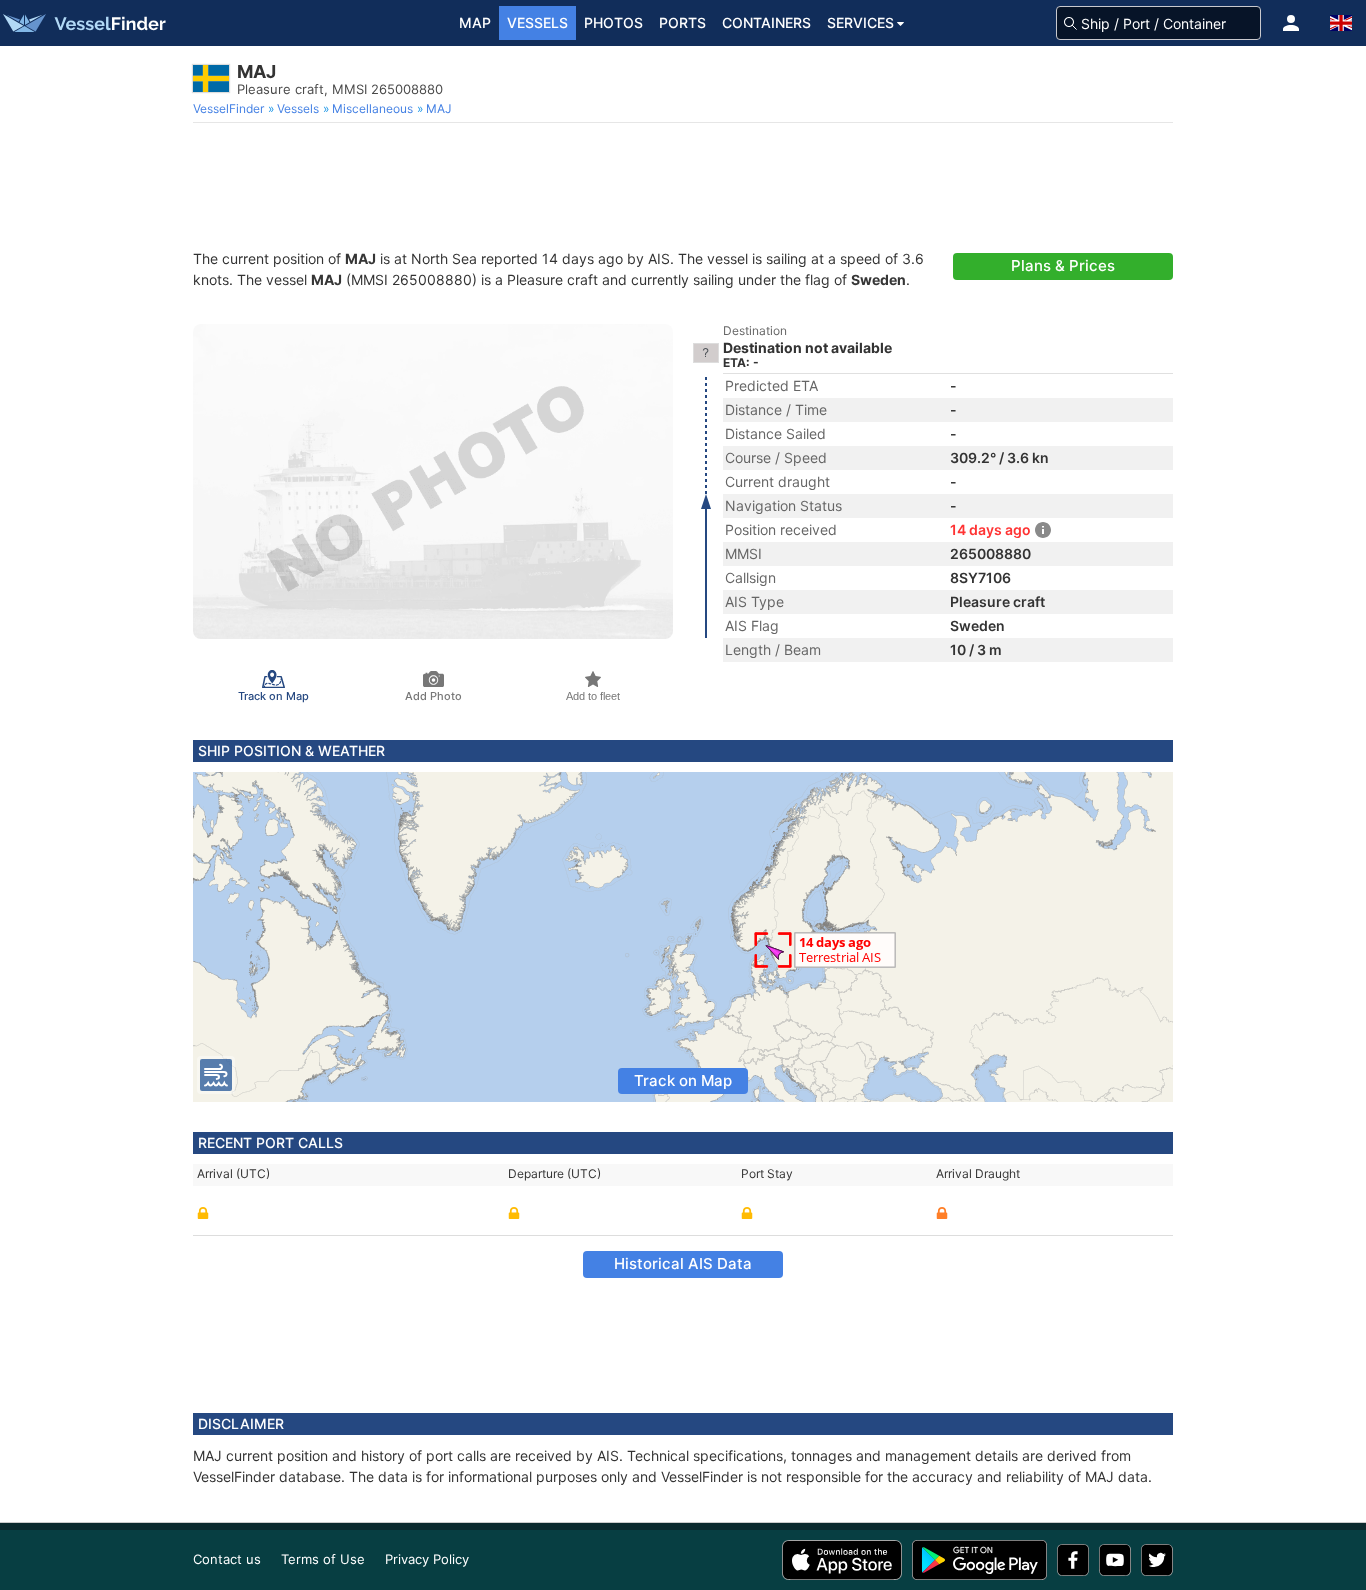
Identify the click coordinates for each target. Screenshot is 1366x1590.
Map (475, 22)
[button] (1291, 23)
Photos (613, 22)
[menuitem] (230, 109)
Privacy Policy (427, 1559)
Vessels (537, 22)
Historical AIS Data (683, 1263)
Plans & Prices (1063, 265)
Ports (682, 22)
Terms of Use (323, 1559)
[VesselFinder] (83, 23)
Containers (766, 22)
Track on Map (683, 1080)
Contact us (227, 1559)
